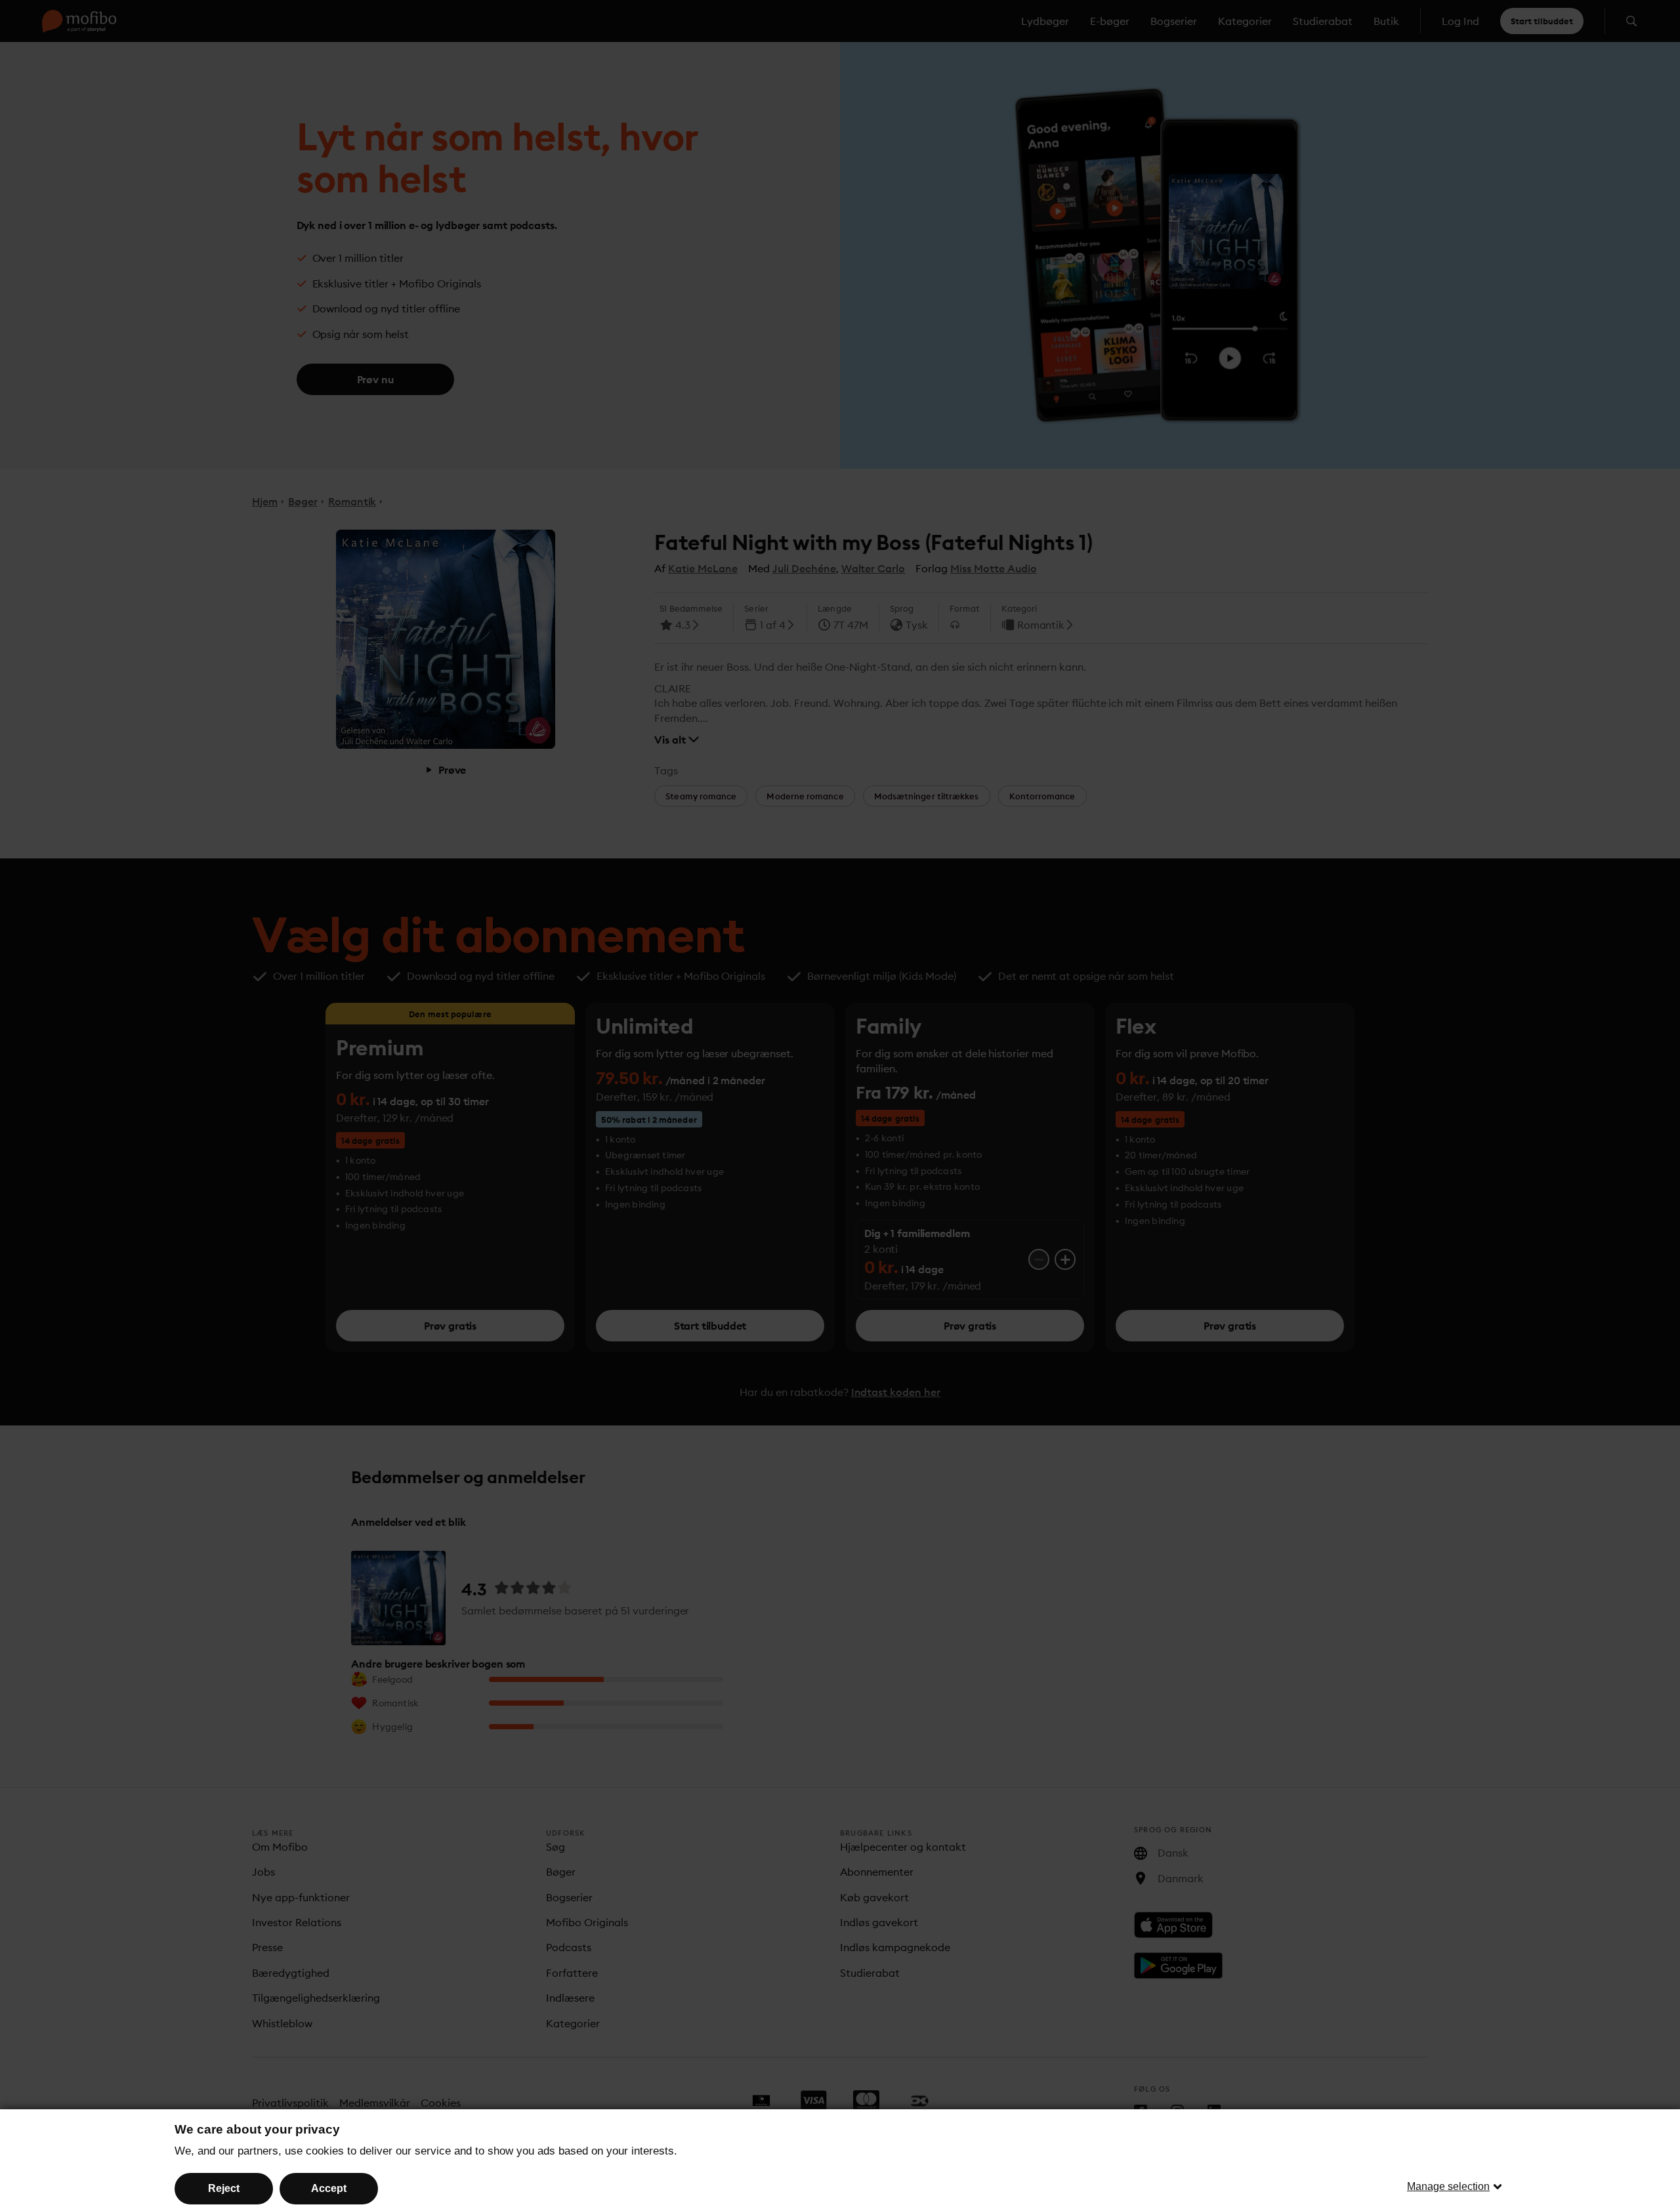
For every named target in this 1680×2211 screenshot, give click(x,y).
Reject (224, 2188)
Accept (329, 2188)
